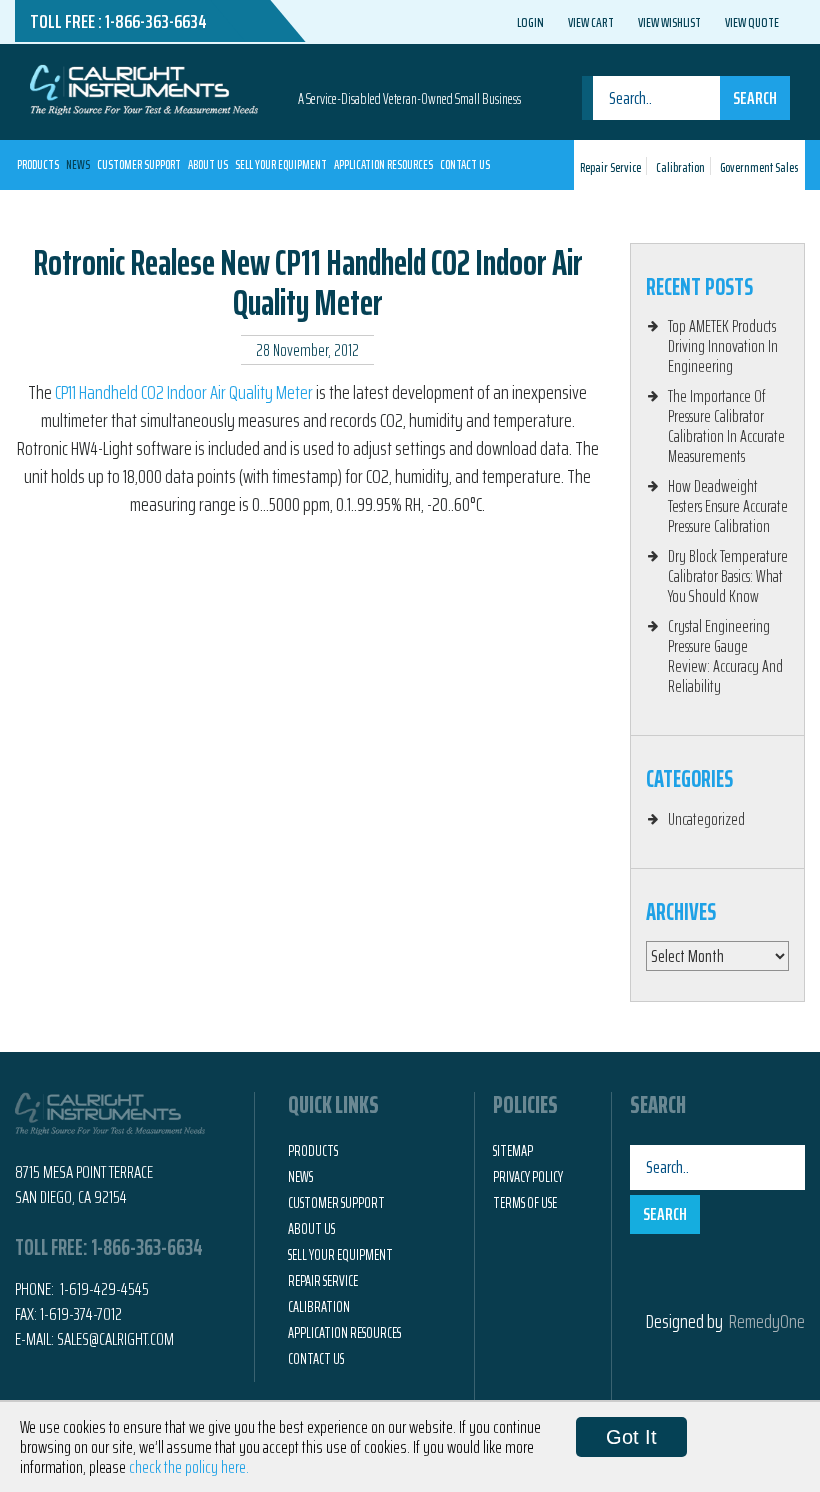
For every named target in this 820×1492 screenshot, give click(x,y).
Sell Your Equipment (281, 164)
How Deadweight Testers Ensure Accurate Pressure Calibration (728, 506)
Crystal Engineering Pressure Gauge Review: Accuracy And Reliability (725, 656)
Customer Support (139, 164)
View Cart (591, 22)
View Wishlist (669, 22)
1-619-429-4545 (103, 1289)
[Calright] (144, 88)
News (78, 164)
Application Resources (383, 164)
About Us (208, 164)
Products (38, 164)
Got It (631, 1437)
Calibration (680, 167)
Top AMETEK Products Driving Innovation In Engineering (723, 346)
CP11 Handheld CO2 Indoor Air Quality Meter (184, 392)
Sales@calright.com (115, 1339)
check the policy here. (189, 1467)
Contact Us (465, 164)
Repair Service (610, 167)
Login (530, 22)
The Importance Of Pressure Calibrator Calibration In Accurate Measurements (726, 426)
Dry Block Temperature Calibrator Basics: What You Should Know (728, 576)
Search (755, 98)
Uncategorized (706, 819)
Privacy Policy (528, 1177)
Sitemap (513, 1151)
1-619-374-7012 (81, 1314)
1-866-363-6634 (156, 21)
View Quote (752, 22)
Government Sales (759, 167)
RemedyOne (767, 1321)
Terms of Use (525, 1203)
